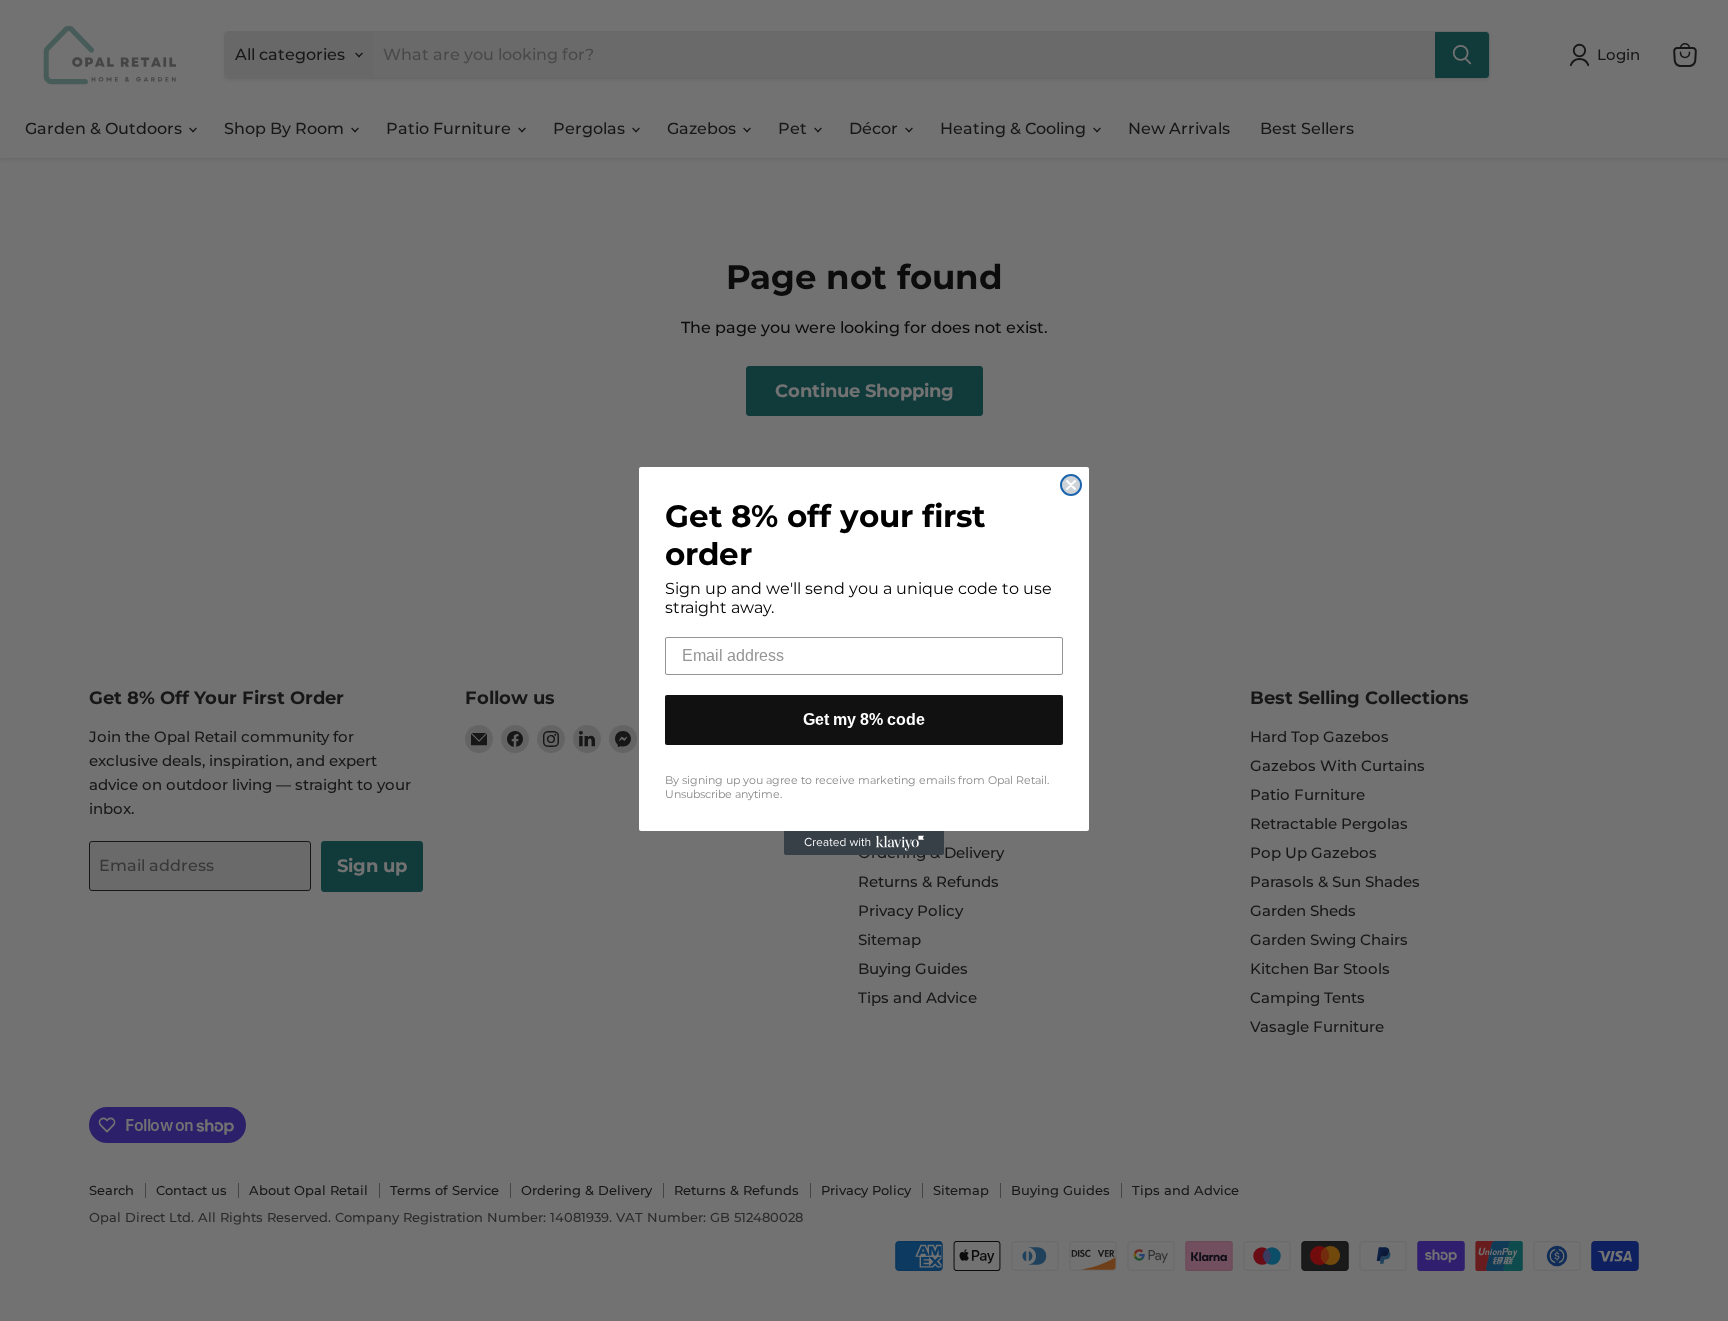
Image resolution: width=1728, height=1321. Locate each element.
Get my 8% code (864, 719)
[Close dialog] (1071, 485)
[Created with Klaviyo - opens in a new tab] (864, 843)
